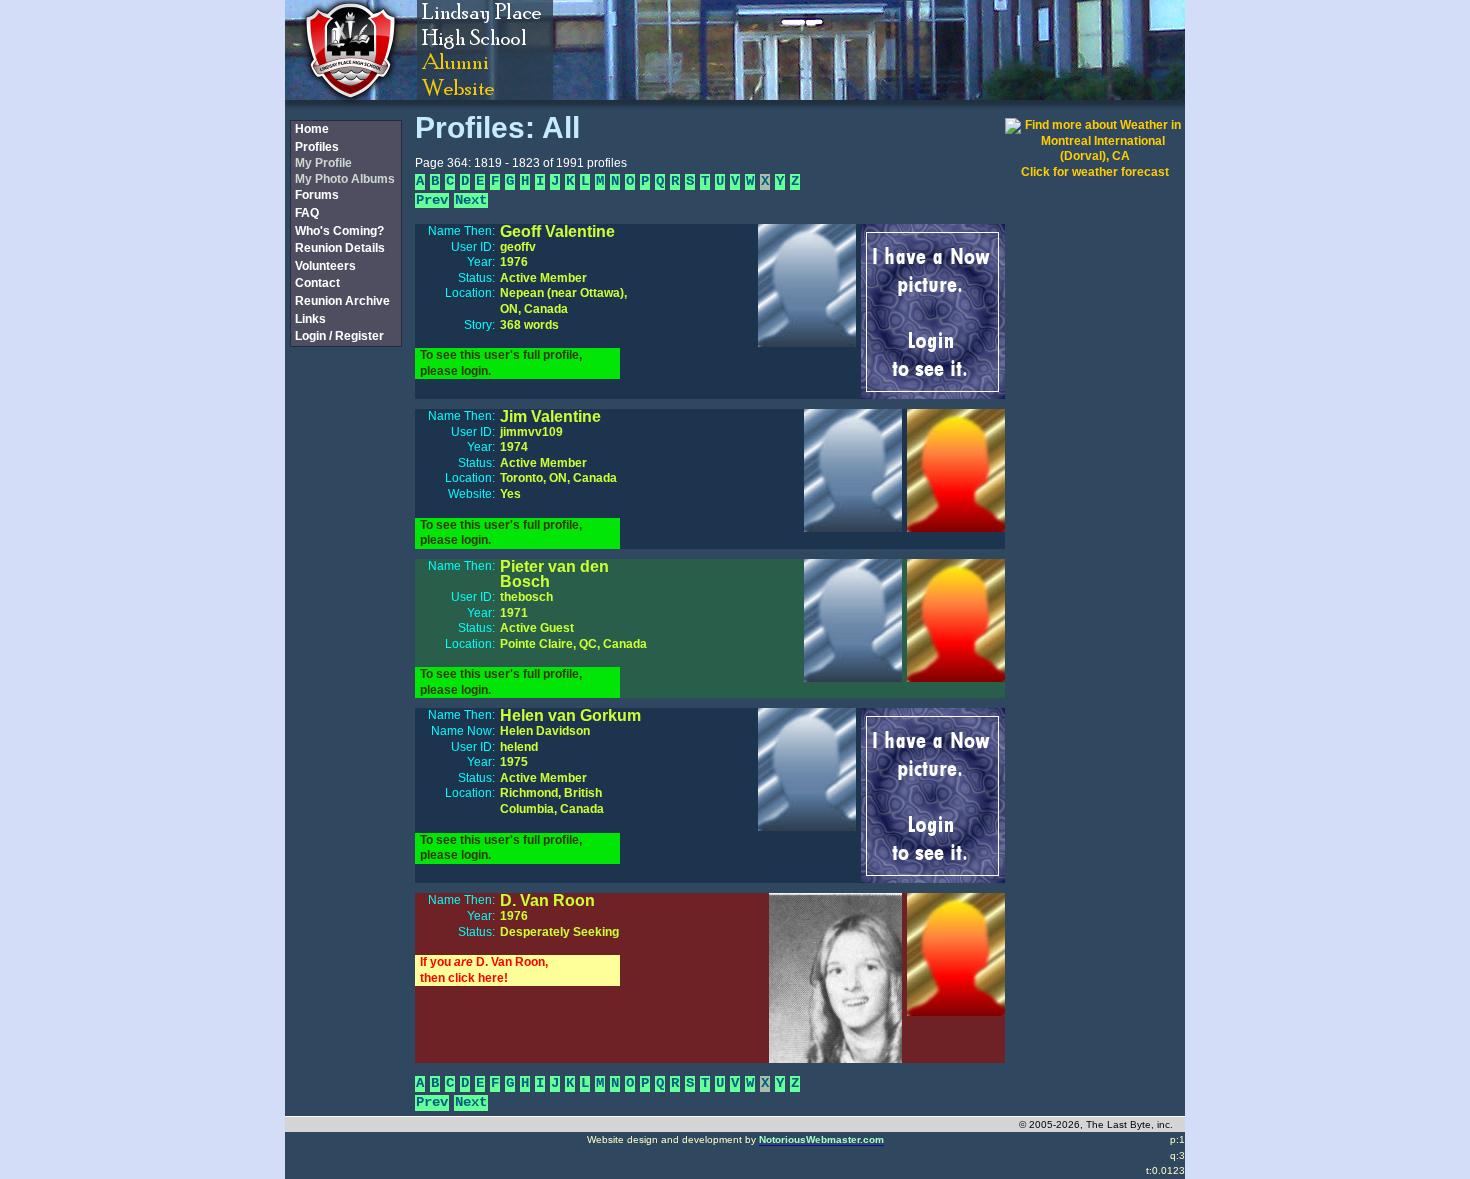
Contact (317, 283)
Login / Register (339, 336)
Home (312, 129)
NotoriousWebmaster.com (821, 1139)
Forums (317, 195)
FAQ (307, 213)
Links (310, 319)
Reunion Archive (342, 301)
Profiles (317, 147)
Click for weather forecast (1095, 172)
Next (471, 200)
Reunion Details (340, 248)
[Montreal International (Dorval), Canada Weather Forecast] (1095, 156)
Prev (432, 200)
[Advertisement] (345, 683)
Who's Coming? (339, 231)
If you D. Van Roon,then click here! (484, 970)
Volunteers (325, 266)
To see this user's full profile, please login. (501, 363)
